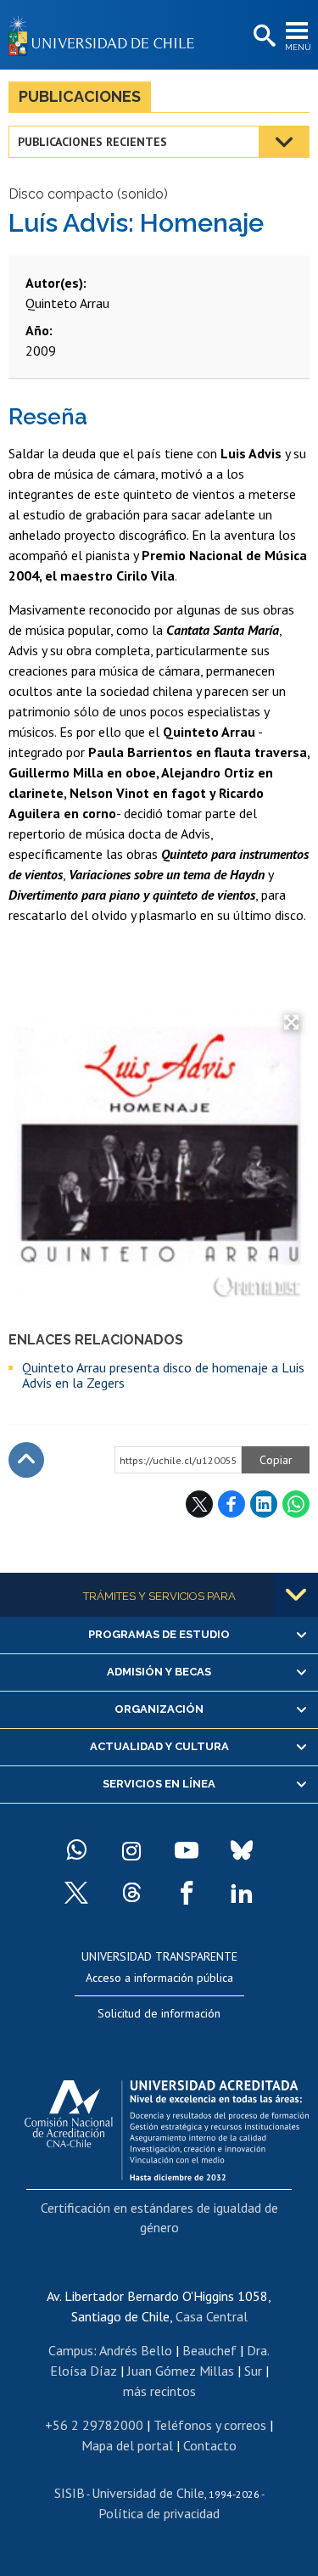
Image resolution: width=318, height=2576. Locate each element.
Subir (26, 1460)
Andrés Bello (136, 2350)
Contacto (210, 2445)
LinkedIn (264, 1504)
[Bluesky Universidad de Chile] (242, 1850)
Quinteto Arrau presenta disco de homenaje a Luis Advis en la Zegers (163, 1375)
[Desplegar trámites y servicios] (296, 1595)
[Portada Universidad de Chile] (106, 35)
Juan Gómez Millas (181, 2371)
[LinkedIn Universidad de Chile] (242, 1893)
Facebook (232, 1504)
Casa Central (212, 2316)
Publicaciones (80, 96)
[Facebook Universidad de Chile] (187, 1893)
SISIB (70, 2493)
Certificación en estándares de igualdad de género (159, 2217)
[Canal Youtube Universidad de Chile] (187, 1850)
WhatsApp (296, 1504)
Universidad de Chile (148, 2493)
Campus (71, 2350)
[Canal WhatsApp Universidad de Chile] (76, 1850)
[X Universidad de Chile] (76, 1893)
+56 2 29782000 (94, 2425)
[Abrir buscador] (263, 36)
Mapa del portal (127, 2445)
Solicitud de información (159, 2013)
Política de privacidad (159, 2513)
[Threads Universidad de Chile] (131, 1893)
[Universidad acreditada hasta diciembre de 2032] (167, 2126)
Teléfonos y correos (210, 2425)
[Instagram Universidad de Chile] (131, 1850)
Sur (253, 2371)
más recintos (159, 2391)
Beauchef (209, 2350)
